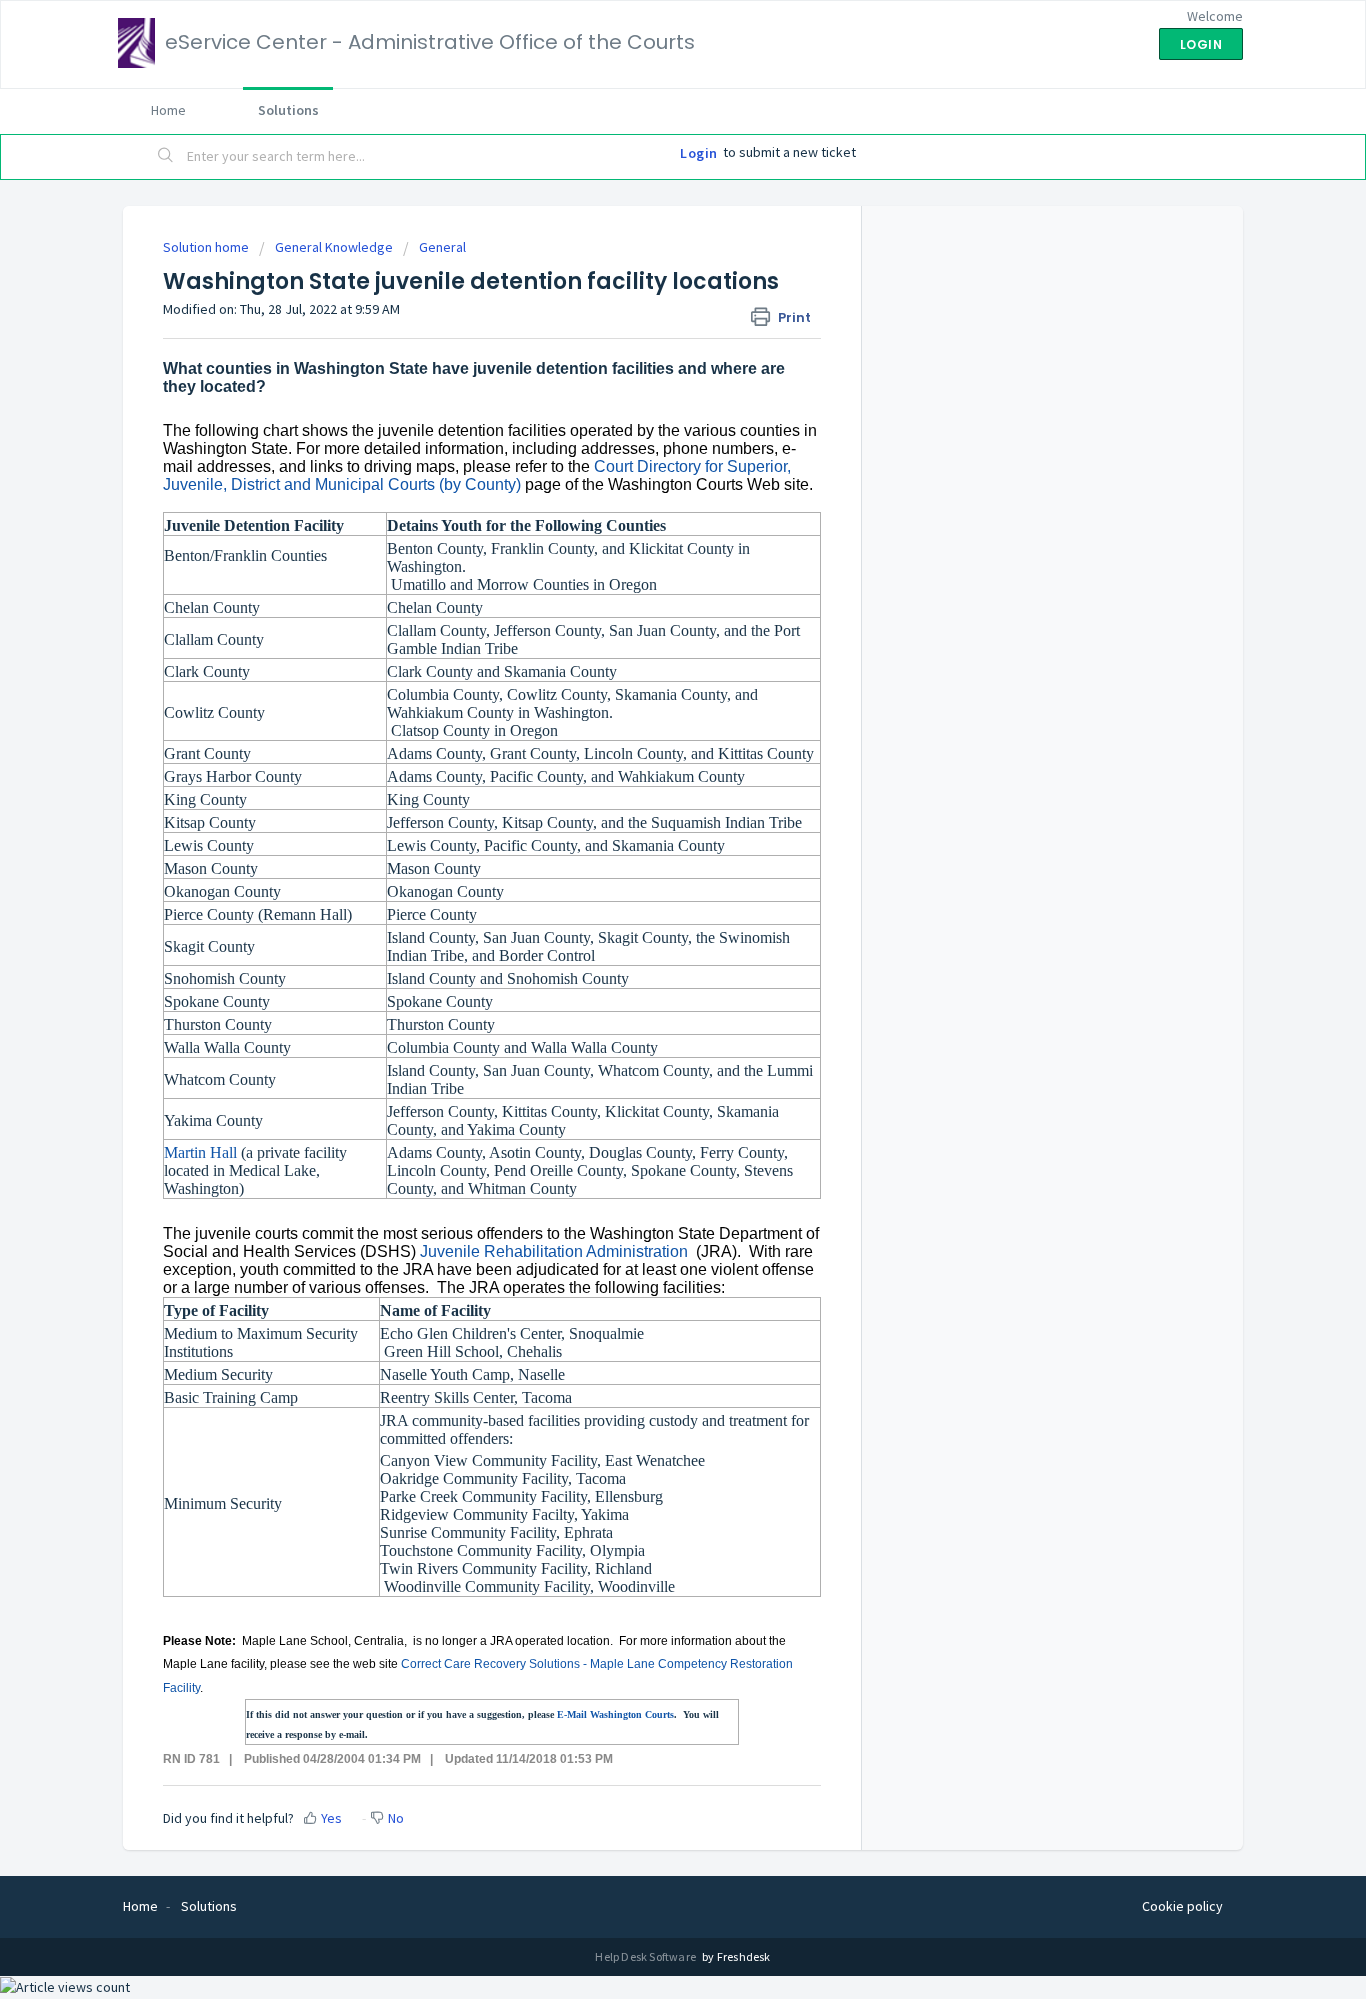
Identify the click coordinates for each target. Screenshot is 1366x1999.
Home (168, 110)
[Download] (646, 754)
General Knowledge (334, 247)
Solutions (288, 110)
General (442, 247)
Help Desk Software (646, 1956)
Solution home (207, 247)
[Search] (166, 157)
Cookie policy (1182, 1906)
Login (699, 153)
